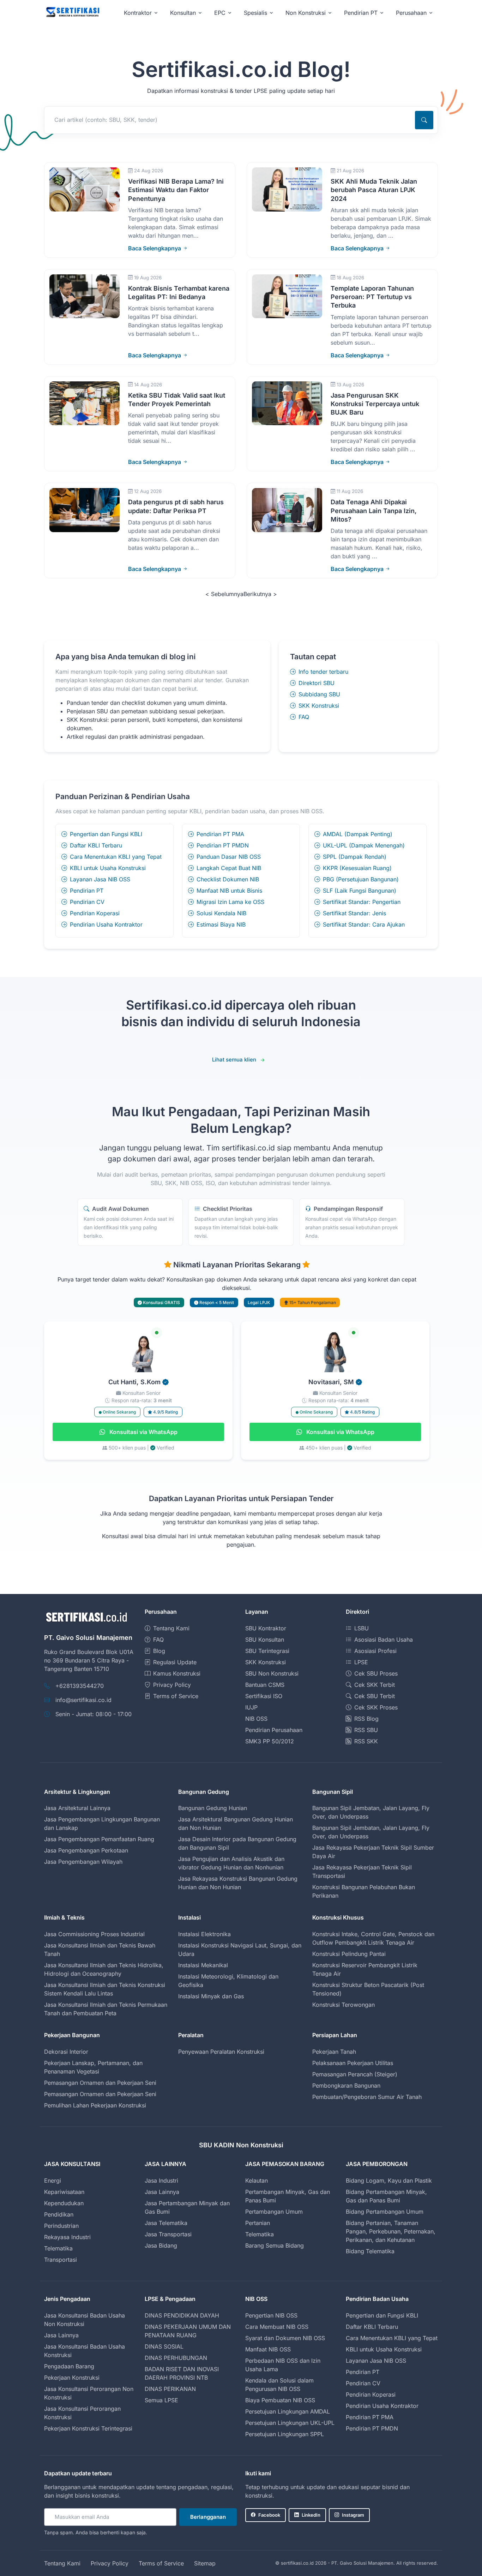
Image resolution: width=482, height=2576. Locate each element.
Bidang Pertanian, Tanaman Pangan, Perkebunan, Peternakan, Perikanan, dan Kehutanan (391, 2231)
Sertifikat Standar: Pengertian (362, 902)
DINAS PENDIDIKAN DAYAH (182, 2315)
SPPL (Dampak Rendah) (355, 857)
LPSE (361, 1662)
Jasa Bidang (161, 2245)
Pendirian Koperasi (95, 913)
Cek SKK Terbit (375, 1685)
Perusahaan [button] (411, 13)
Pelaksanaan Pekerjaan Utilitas (353, 2063)
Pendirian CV (87, 902)
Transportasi (61, 2260)
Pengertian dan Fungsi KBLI (106, 834)
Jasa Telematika (166, 2223)
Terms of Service (176, 1696)
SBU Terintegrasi (267, 1651)
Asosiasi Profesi (375, 1651)
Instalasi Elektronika (204, 1934)
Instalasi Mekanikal (203, 1965)
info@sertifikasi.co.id (83, 1700)
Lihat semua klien (234, 1060)
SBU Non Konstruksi (272, 1673)
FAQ (304, 717)
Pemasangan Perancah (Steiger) (355, 2074)
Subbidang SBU (319, 694)
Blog (159, 1651)
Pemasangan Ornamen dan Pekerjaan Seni (100, 2083)
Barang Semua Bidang (275, 2245)
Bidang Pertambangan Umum (385, 2212)
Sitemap (205, 2563)
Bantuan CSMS (265, 1685)
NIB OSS (256, 1719)
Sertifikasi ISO (264, 1696)
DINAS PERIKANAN (170, 2389)
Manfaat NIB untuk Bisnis (229, 891)
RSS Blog (366, 1719)
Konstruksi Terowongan (344, 2005)
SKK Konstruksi (319, 706)
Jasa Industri (161, 2181)
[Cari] (424, 120)
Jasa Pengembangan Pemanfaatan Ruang (99, 1839)
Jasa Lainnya (162, 2192)
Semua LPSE (161, 2400)
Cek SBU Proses (376, 1673)
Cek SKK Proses (376, 1707)
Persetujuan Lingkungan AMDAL (288, 2411)
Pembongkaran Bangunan (346, 2086)
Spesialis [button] (255, 13)
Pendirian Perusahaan (274, 1730)
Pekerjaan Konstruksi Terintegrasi (88, 2428)
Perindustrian (61, 2226)
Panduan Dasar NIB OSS (229, 857)
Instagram (353, 2515)
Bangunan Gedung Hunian (213, 1808)
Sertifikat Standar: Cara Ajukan (364, 924)
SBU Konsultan (265, 1640)
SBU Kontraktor (266, 1628)
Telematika (58, 2248)
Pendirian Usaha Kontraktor (106, 924)
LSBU (361, 1628)
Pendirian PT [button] (361, 13)
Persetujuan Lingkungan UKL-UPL (290, 2423)
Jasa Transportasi (168, 2234)
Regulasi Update (175, 1662)
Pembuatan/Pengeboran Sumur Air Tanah (367, 2097)
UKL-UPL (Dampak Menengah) (364, 845)
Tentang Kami (171, 1628)
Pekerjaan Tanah (334, 2052)
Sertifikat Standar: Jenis (354, 913)
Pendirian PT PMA (220, 834)
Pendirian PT (87, 891)
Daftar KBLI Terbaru (96, 845)
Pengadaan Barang (69, 2366)
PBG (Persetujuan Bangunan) (361, 879)
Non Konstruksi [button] (306, 13)
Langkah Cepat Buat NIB (229, 868)
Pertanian (258, 2223)
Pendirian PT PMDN (223, 845)
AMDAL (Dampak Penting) (358, 834)
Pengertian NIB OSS (271, 2315)
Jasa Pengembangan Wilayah (83, 1862)
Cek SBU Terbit (375, 1696)
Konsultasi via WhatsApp (143, 1432)
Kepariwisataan (64, 2192)
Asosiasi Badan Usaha (384, 1640)
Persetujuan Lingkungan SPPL (285, 2434)
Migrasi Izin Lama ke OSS (230, 902)
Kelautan (257, 2181)
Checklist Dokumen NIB (228, 879)
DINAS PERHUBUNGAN (176, 2358)
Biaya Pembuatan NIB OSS (280, 2400)
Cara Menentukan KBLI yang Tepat (116, 857)
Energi (53, 2181)
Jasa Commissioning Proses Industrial (94, 1934)
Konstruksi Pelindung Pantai (349, 1954)
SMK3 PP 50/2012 (270, 1741)
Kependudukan (64, 2203)
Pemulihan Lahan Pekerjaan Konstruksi (95, 2105)
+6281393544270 (80, 1686)
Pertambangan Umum (274, 2212)
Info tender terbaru (323, 672)
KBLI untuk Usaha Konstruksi (108, 868)
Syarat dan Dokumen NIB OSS (285, 2338)
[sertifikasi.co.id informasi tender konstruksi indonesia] (72, 13)
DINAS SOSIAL (164, 2346)
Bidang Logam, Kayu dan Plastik (389, 2181)
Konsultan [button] (183, 13)
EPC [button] (220, 13)
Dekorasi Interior (66, 2052)
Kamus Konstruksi (177, 1673)
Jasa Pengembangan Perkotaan (86, 1850)
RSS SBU (366, 1730)
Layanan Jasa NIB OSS (100, 879)
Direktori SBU (317, 683)
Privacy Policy (172, 1685)
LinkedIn (311, 2515)
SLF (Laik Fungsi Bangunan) (360, 891)
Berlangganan (208, 2517)
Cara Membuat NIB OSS (277, 2327)
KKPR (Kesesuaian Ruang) (357, 868)
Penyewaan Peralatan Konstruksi (221, 2052)
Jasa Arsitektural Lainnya (77, 1808)
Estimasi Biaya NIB (221, 924)
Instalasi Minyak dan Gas (211, 1996)
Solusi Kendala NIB (221, 913)
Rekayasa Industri (67, 2237)
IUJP (251, 1707)
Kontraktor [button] (138, 13)
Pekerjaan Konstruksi (72, 2378)
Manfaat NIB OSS (268, 2349)
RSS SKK (366, 1741)
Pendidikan (59, 2214)
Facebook (269, 2515)
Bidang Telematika (370, 2251)
